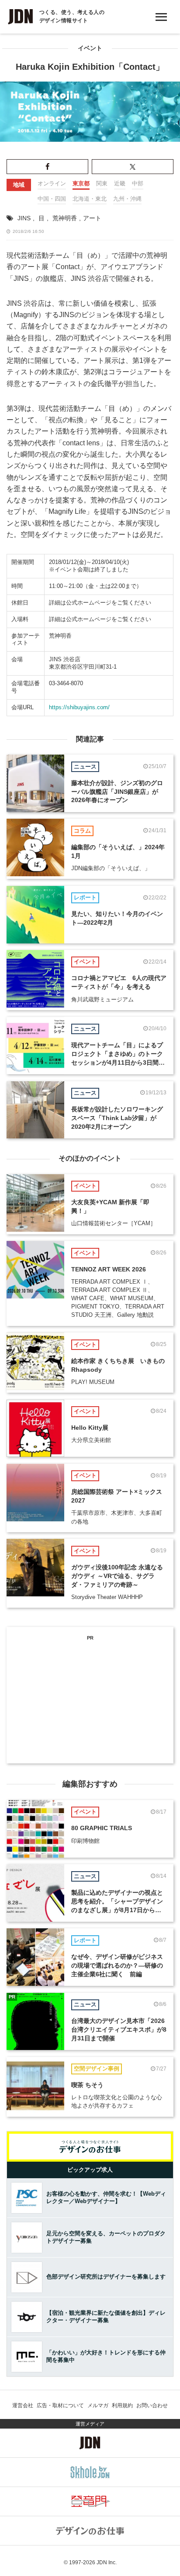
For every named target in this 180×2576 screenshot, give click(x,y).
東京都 (81, 183)
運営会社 (23, 2405)
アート (92, 218)
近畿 (120, 183)
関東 (102, 183)
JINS (24, 218)
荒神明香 (65, 218)
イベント (90, 48)
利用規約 (122, 2405)
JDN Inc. (107, 2562)
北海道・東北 (90, 199)
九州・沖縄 (127, 199)
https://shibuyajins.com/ (79, 707)
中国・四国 (52, 199)
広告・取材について (60, 2405)
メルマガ (98, 2405)
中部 (138, 183)
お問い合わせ (152, 2405)
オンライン (52, 183)
